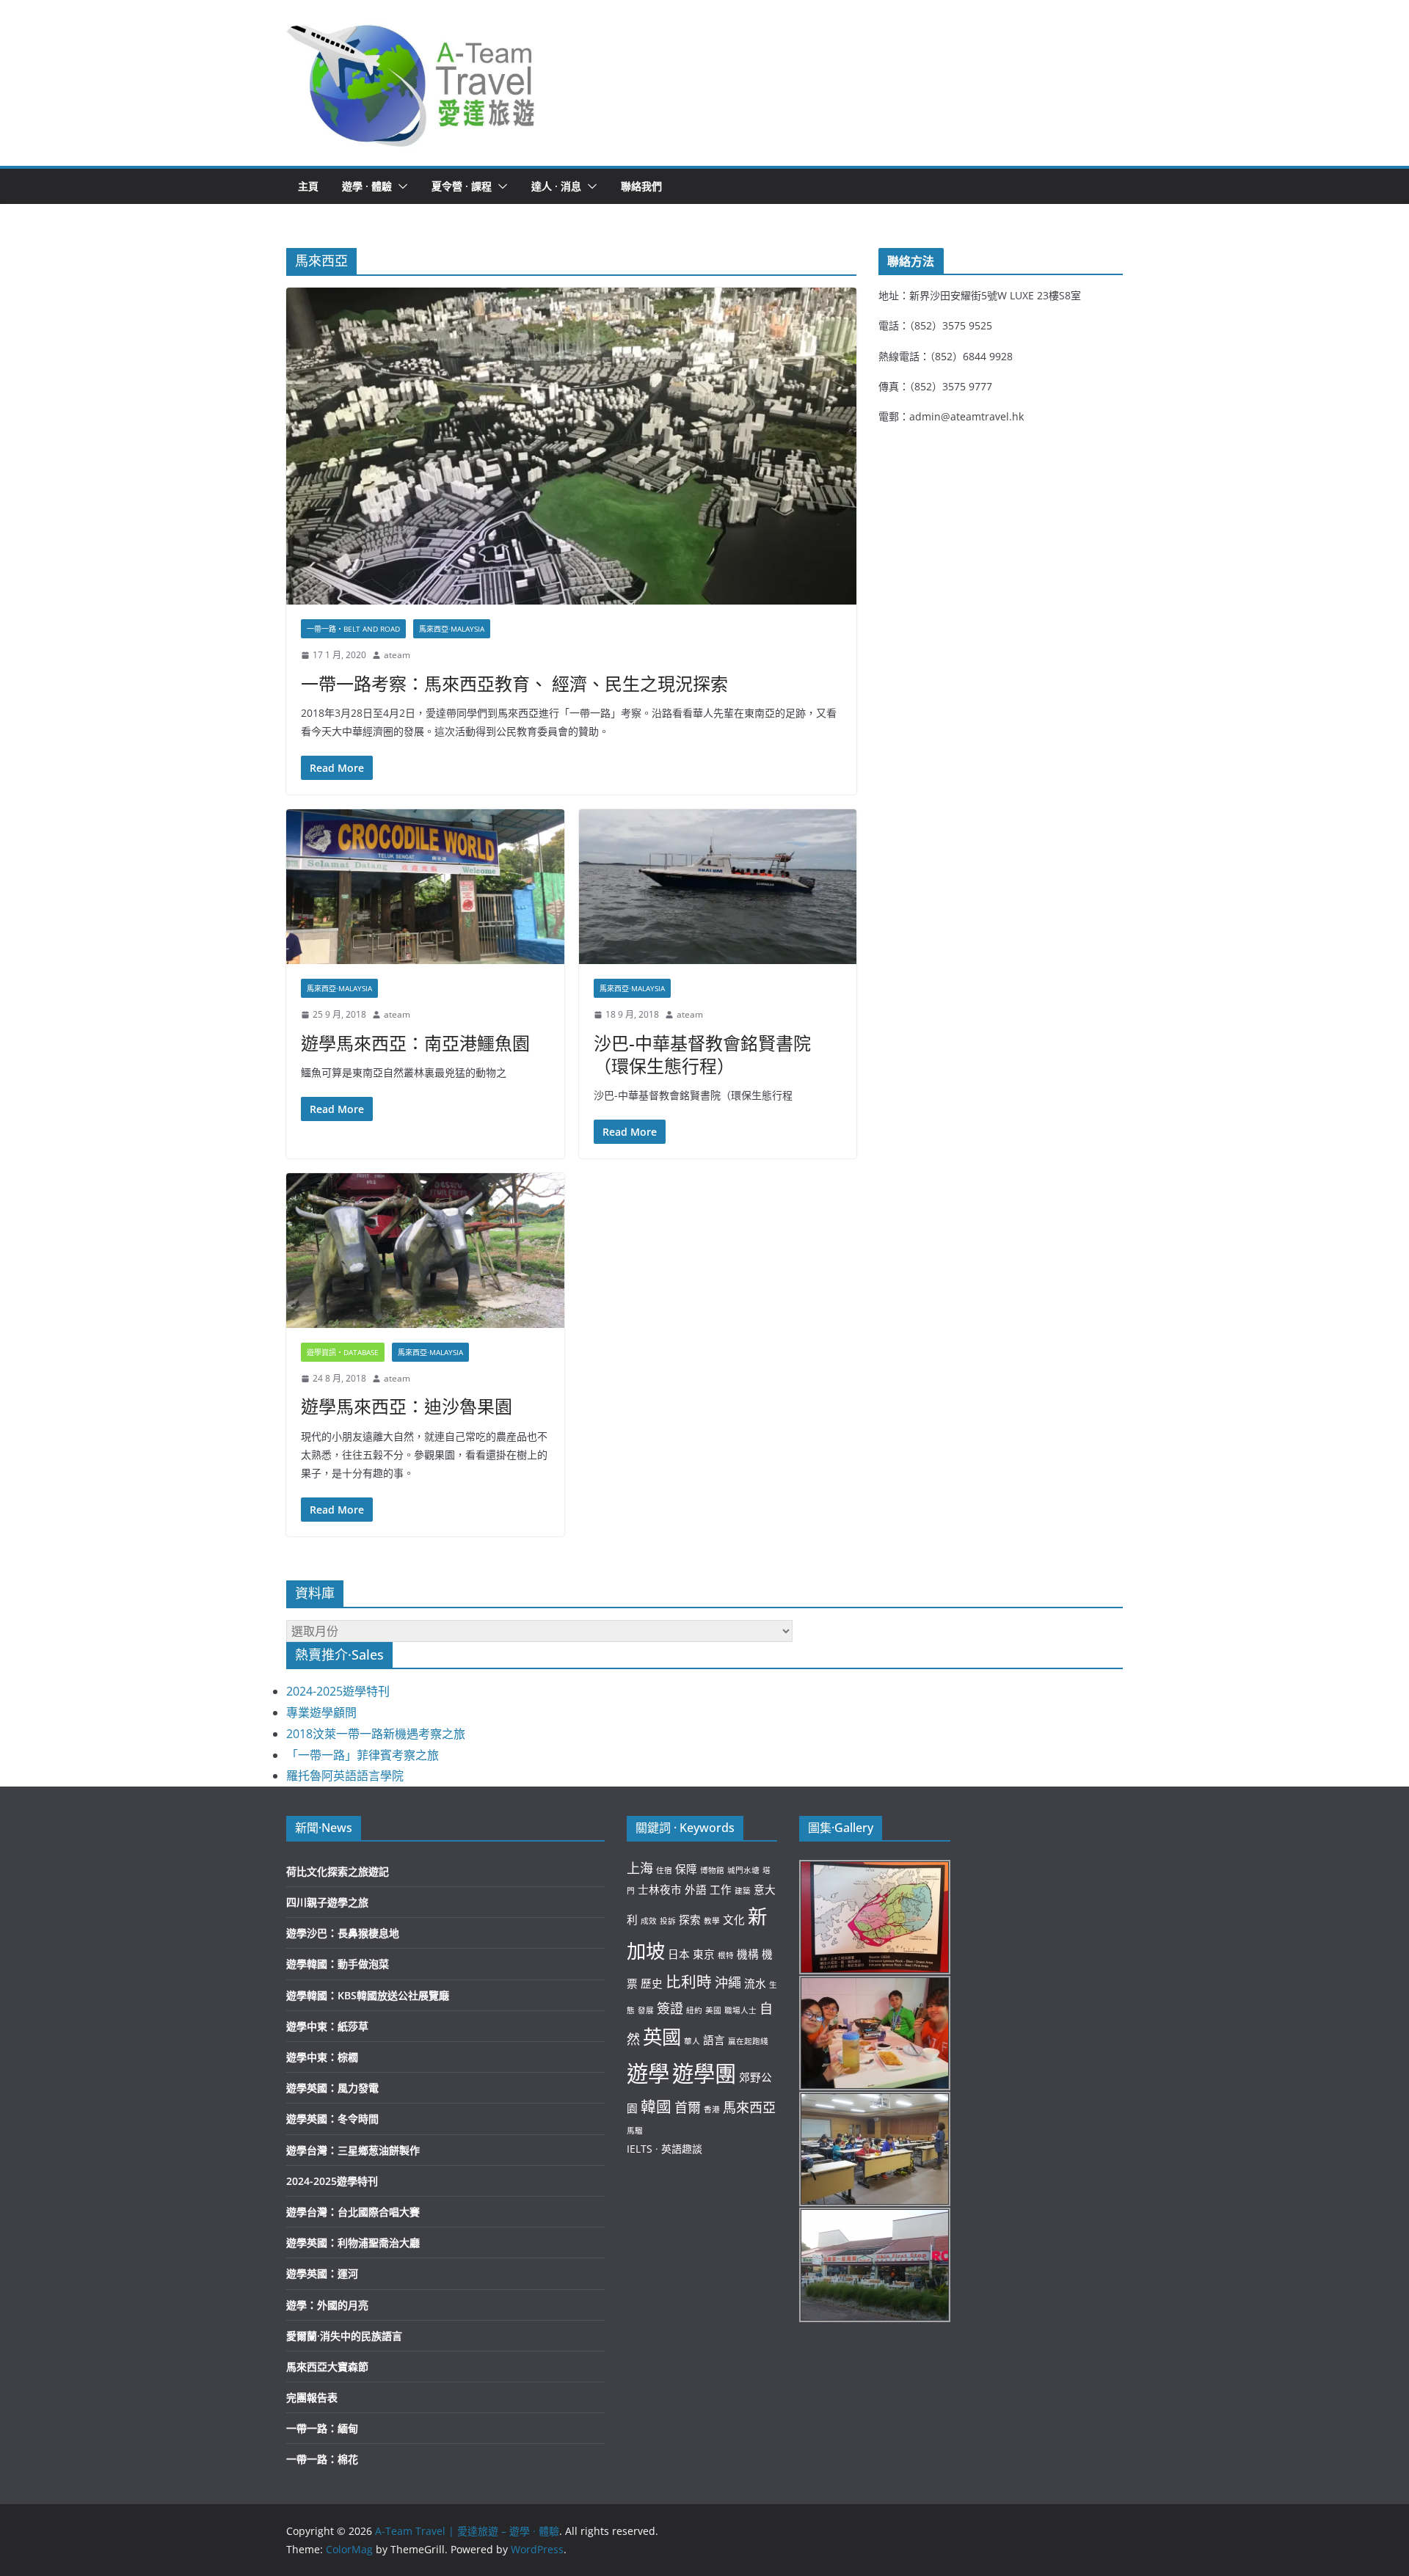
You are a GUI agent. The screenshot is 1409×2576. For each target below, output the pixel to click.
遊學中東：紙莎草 (327, 2026)
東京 (704, 1954)
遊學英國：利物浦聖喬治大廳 (353, 2243)
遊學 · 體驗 (367, 186)
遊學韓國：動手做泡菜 (338, 1964)
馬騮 (635, 2131)
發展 (646, 2010)
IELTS (640, 2149)
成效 (649, 1921)
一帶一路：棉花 (322, 2459)
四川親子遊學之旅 (327, 1902)
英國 (662, 2037)
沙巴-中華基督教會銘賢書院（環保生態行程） (702, 1054)
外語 (696, 1889)
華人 (692, 2041)
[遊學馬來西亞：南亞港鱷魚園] (425, 887)
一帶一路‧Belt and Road (353, 629)
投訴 (668, 1921)
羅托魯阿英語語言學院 (345, 1776)
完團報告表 (312, 2397)
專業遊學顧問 (321, 1712)
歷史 (652, 1983)
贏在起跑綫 (748, 2041)
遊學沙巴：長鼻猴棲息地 (343, 1933)
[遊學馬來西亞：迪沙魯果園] (425, 1251)
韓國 (656, 2106)
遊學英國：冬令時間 (332, 2119)
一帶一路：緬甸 (322, 2428)
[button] (412, 83)
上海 (640, 1868)
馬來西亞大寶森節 (327, 2367)
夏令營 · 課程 (462, 186)
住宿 (664, 1870)
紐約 (694, 2010)
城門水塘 (743, 1870)
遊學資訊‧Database (343, 1352)
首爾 (688, 2107)
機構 (748, 1954)
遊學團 (704, 2073)
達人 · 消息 (556, 186)
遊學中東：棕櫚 (322, 2057)
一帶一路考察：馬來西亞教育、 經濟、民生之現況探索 (514, 683)
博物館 (712, 1870)
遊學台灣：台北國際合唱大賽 (353, 2212)
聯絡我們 (641, 186)
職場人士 (740, 2010)
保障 (686, 1869)
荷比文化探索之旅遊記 (338, 1871)
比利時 (689, 1982)
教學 (712, 1921)
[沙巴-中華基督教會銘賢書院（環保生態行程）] (718, 887)
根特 (726, 1955)
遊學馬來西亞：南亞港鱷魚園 (415, 1043)
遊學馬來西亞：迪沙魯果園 (407, 1406)
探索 (690, 1919)
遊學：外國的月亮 (327, 2305)
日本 (679, 1954)
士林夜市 (660, 1889)
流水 (755, 1983)
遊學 (648, 2073)
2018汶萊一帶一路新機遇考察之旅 (376, 1734)
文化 (734, 1919)
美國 (713, 2010)
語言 (714, 2040)
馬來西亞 (749, 2107)
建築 (743, 1891)
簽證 (670, 2008)
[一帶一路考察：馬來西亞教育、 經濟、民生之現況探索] (571, 446)
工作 (721, 1889)
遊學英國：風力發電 (332, 2088)
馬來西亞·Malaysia (452, 629)
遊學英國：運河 (322, 2273)
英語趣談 (682, 2149)
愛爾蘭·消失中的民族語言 (344, 2336)
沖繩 (728, 1982)
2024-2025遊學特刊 (338, 1691)
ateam (397, 655)
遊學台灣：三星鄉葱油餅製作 (353, 2150)
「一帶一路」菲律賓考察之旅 (363, 1755)
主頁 (308, 186)
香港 (712, 2109)
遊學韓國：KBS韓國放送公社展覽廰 (368, 1995)
